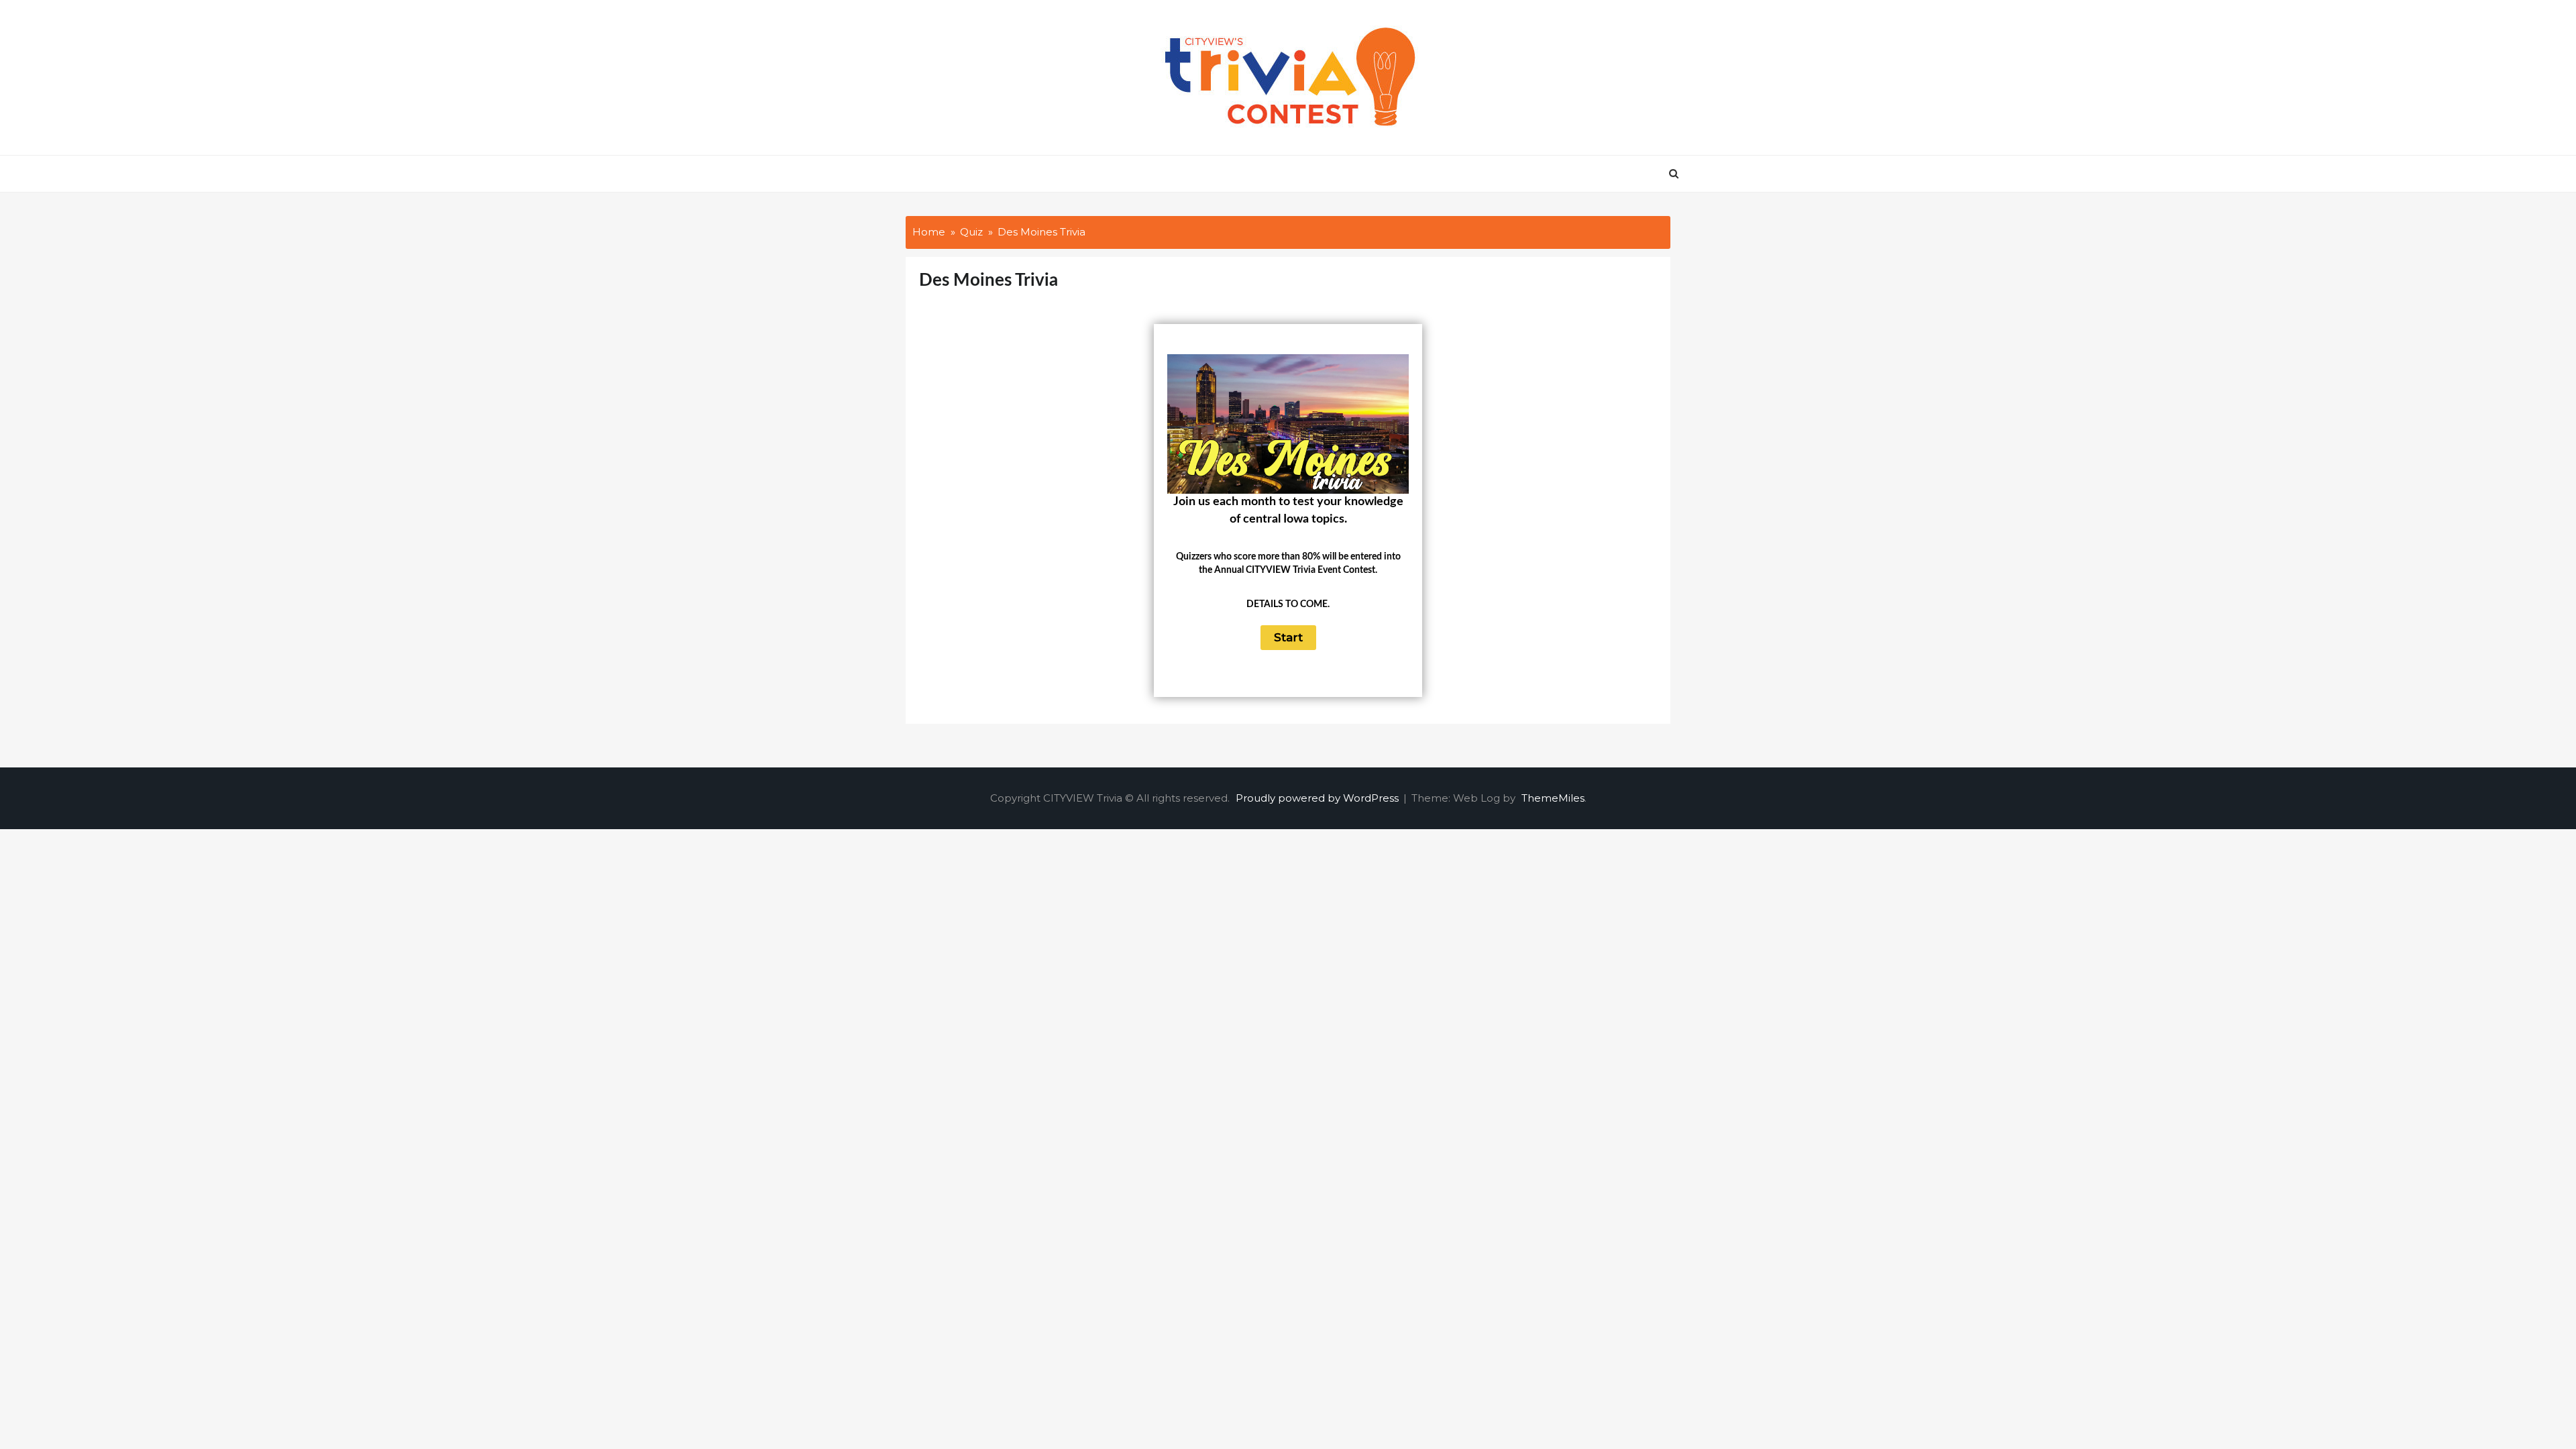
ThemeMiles (1553, 798)
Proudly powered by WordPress (1319, 798)
